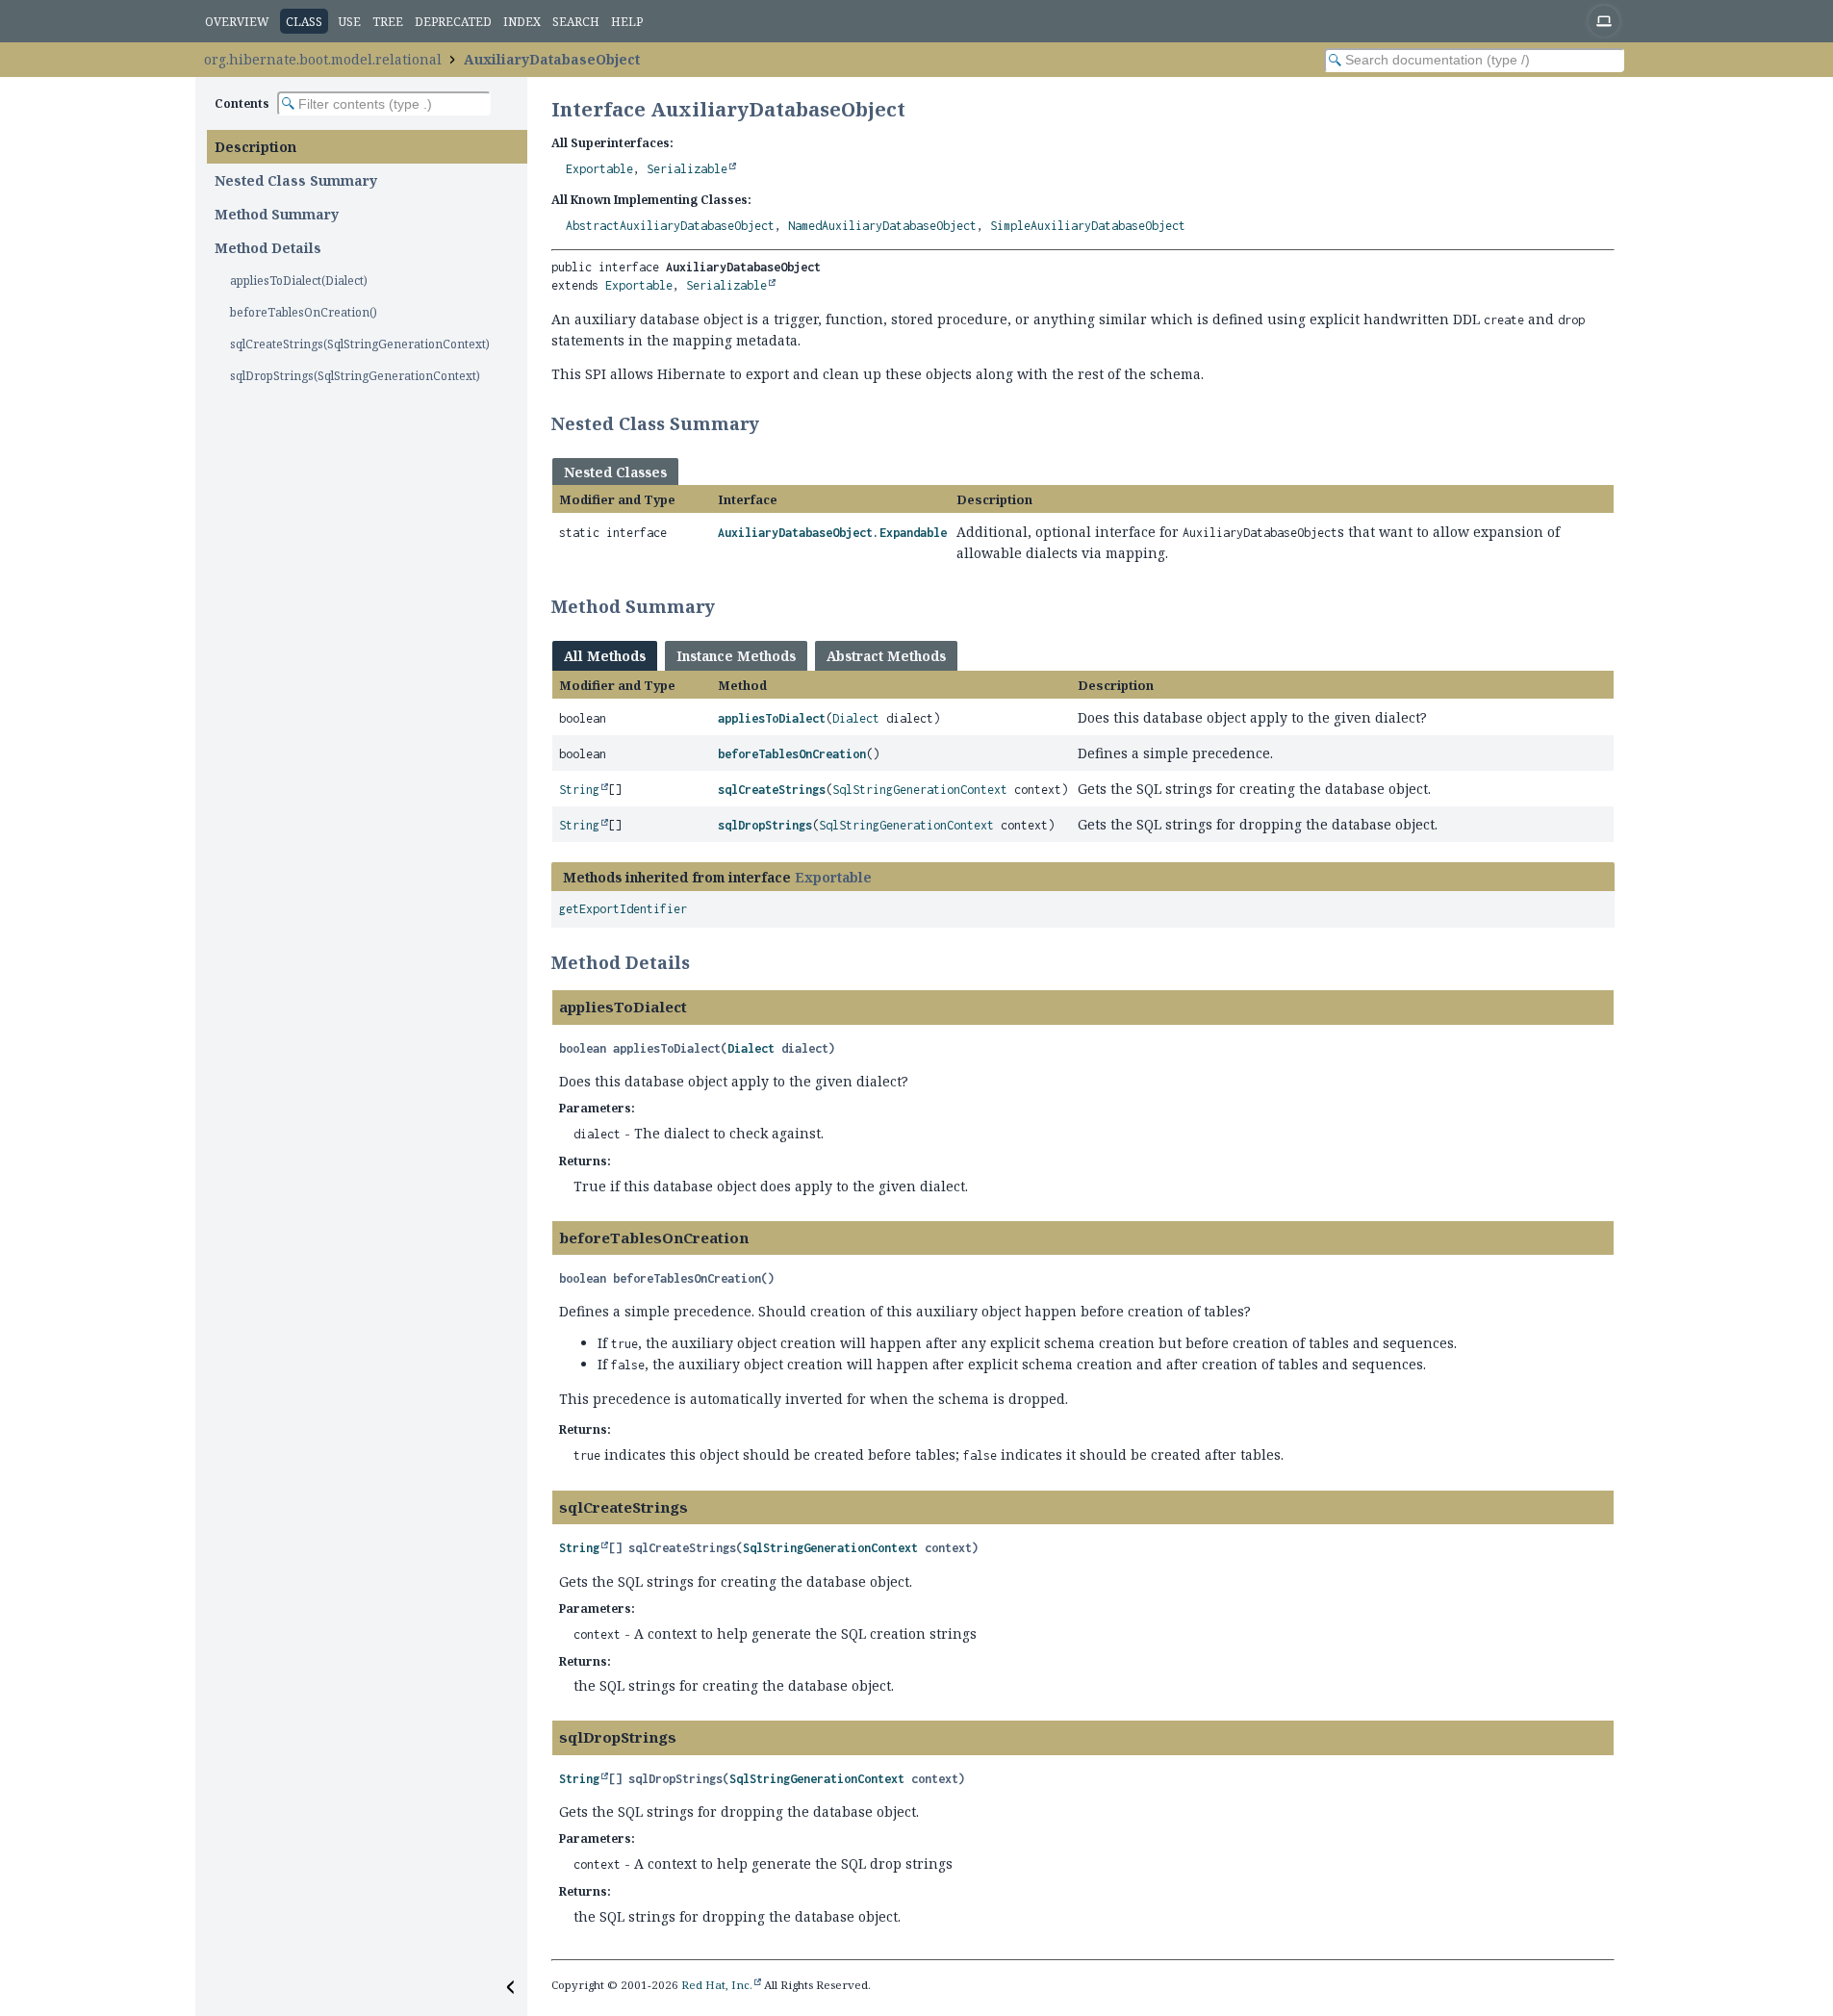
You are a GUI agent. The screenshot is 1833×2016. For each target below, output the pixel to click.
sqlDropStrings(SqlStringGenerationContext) (355, 376)
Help (627, 22)
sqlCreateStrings (772, 790)
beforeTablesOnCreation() (304, 312)
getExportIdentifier (623, 909)
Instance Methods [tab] (736, 656)
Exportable (599, 169)
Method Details (268, 248)
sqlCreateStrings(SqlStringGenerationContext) (360, 344)
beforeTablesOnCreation (792, 754)
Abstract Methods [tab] (886, 656)
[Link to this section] (772, 423)
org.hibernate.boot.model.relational (323, 59)
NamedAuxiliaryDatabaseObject (882, 226)
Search (576, 22)
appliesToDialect (772, 718)
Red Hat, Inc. (717, 1985)
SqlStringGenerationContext (920, 790)
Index (522, 22)
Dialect (856, 718)
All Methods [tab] (605, 656)
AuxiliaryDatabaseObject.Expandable (832, 533)
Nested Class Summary (296, 180)
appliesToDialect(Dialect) (299, 281)
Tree (388, 22)
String (579, 790)
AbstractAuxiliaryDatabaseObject (670, 226)
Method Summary (277, 214)
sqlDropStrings (765, 825)
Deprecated (453, 22)
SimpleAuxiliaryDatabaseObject (1088, 226)
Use (350, 22)
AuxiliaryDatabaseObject (552, 59)
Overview (237, 22)
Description (255, 147)
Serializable (687, 169)
